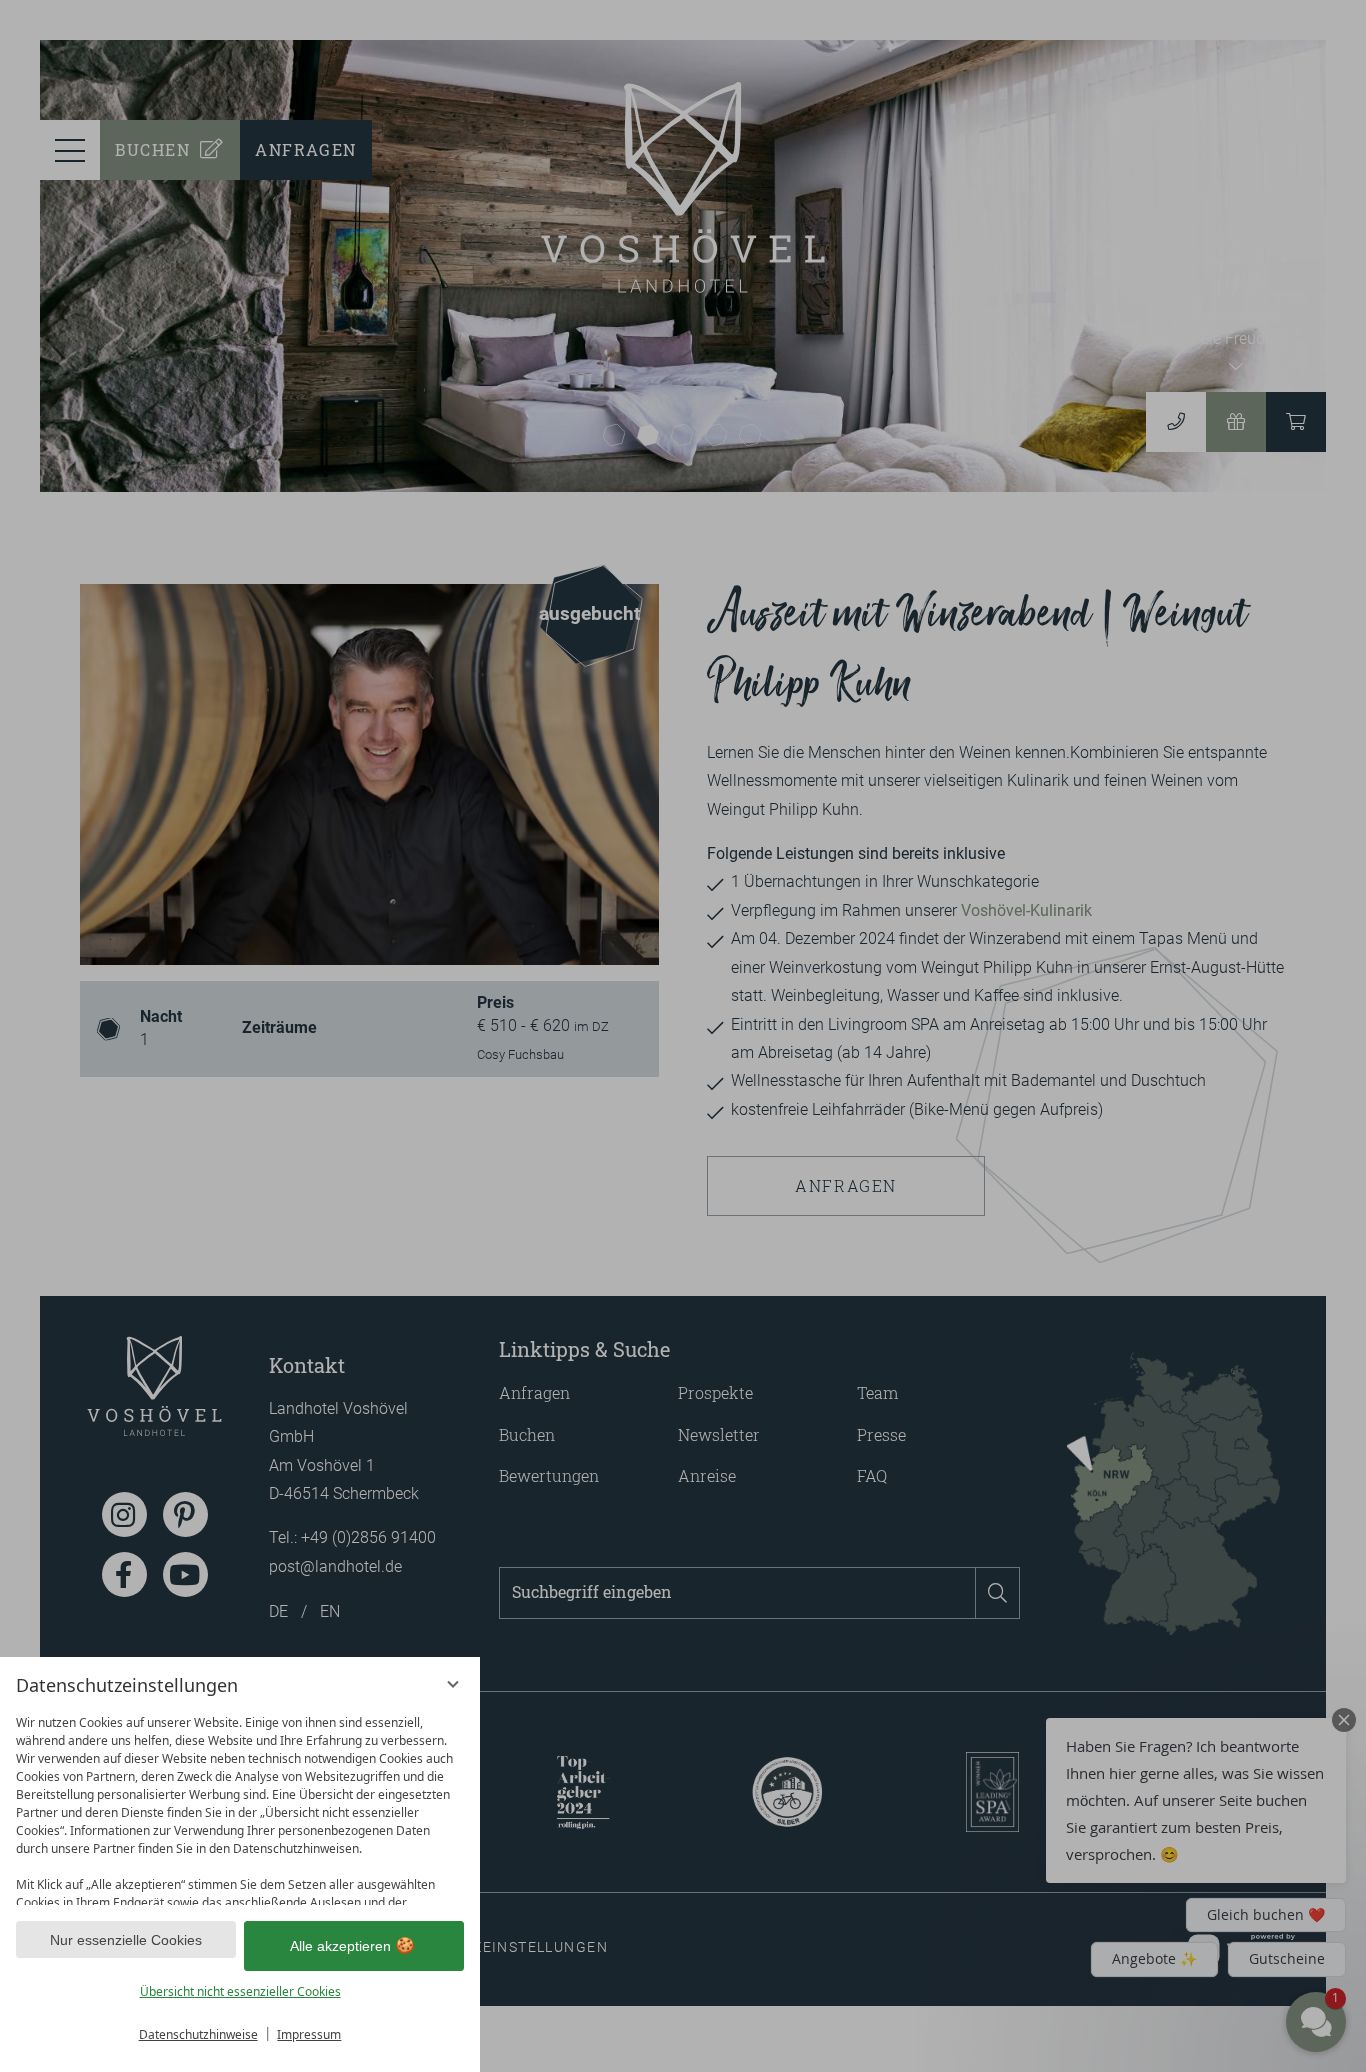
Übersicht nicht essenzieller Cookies (240, 1991)
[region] (240, 1805)
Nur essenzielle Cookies (126, 1940)
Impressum (309, 2034)
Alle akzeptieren (340, 1946)
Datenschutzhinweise (198, 2034)
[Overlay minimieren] (453, 1684)
